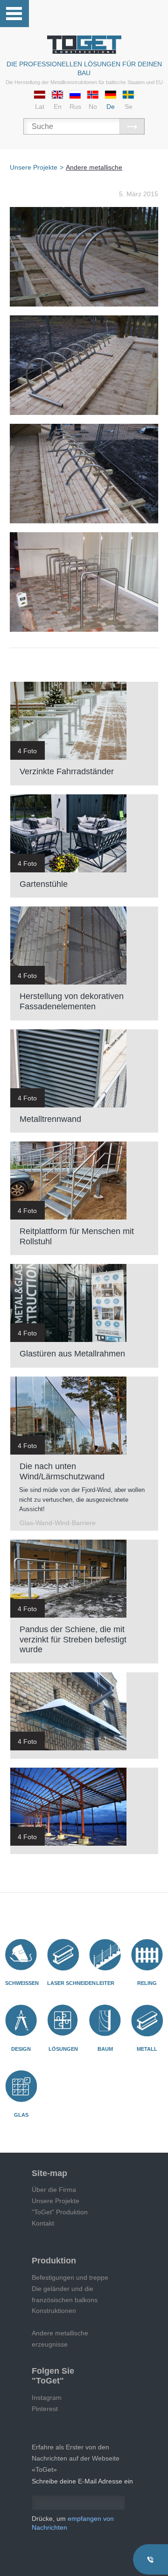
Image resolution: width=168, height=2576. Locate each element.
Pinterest (45, 2409)
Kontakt (43, 2223)
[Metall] (147, 2020)
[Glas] (21, 2086)
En (58, 107)
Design (21, 2049)
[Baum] (105, 2020)
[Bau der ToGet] (84, 45)
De (111, 107)
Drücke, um (73, 2523)
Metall (147, 2049)
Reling (147, 1983)
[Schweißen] (21, 1955)
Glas (21, 2115)
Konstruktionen (54, 2311)
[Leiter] (105, 1955)
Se (129, 107)
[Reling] (147, 1955)
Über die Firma (54, 2190)
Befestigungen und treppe (70, 2277)
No (93, 107)
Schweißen (22, 1983)
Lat (40, 107)
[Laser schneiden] (63, 1955)
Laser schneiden (71, 1983)
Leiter (105, 1983)
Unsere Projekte (56, 2201)
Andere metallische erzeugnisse (60, 2339)
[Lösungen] (63, 2020)
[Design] (21, 2020)
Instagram (47, 2398)
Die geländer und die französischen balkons (65, 2294)
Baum (105, 2049)
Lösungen (63, 2049)
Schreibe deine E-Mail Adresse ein (82, 2481)
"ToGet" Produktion (60, 2212)
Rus (75, 107)
